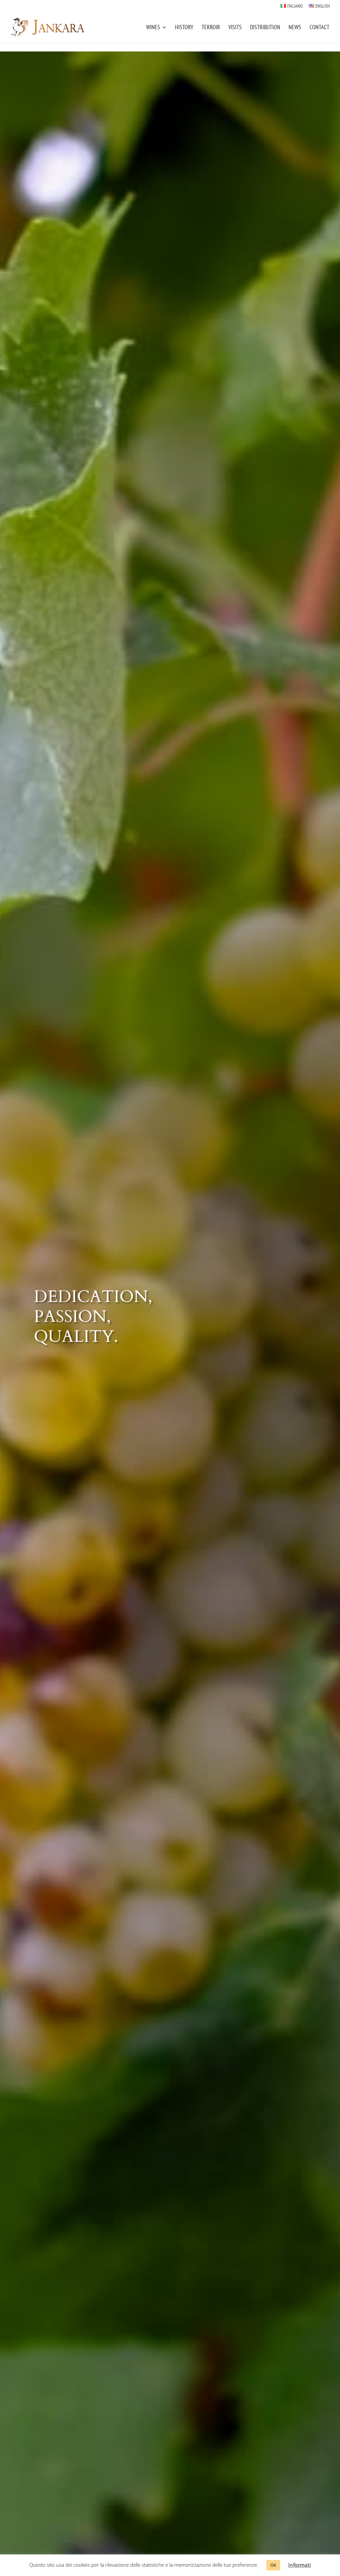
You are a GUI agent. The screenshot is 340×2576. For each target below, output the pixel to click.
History (184, 28)
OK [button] (273, 2565)
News (295, 28)
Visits (235, 28)
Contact (319, 28)
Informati (299, 2565)
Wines (153, 28)
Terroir (211, 28)
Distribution (265, 28)
